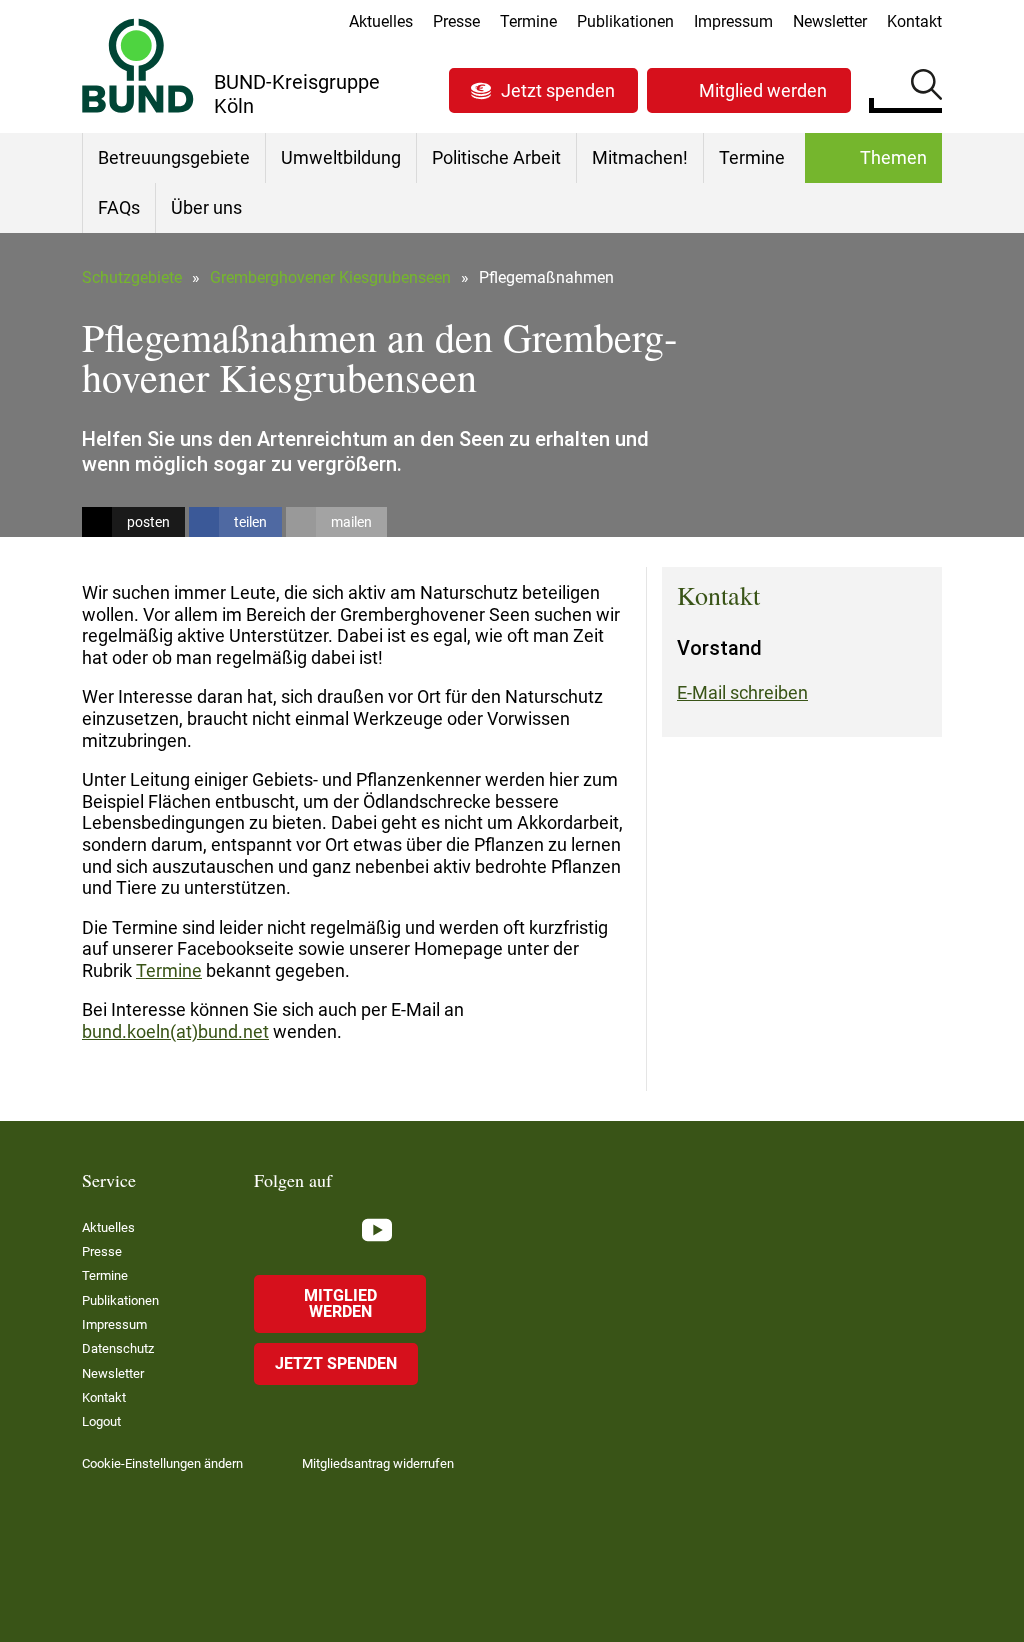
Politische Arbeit (496, 157)
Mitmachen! (640, 157)
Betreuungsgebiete (174, 157)
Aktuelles (381, 21)
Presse (456, 21)
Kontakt (914, 21)
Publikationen (625, 21)
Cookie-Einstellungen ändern (162, 1463)
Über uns (206, 207)
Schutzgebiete (132, 277)
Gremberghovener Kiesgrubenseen (330, 277)
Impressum (733, 21)
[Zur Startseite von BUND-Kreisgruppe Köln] (138, 65)
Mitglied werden (763, 90)
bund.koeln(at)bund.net (175, 1031)
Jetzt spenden (558, 90)
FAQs (119, 207)
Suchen (926, 88)
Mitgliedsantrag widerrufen (378, 1463)
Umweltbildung (341, 157)
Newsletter (830, 21)
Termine (528, 21)
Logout (101, 1421)
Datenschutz (118, 1348)
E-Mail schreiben (742, 692)
